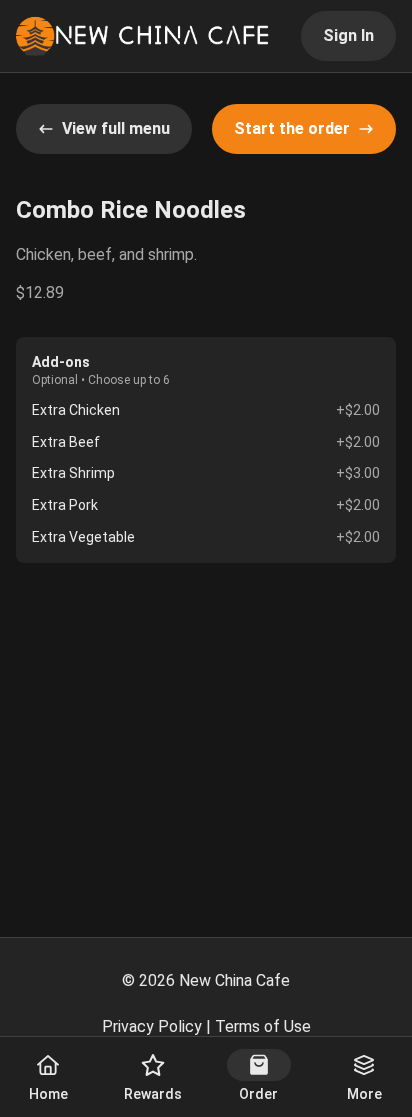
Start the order (292, 128)
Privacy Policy (152, 1026)
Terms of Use (263, 1026)
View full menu (116, 128)
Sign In (348, 35)
